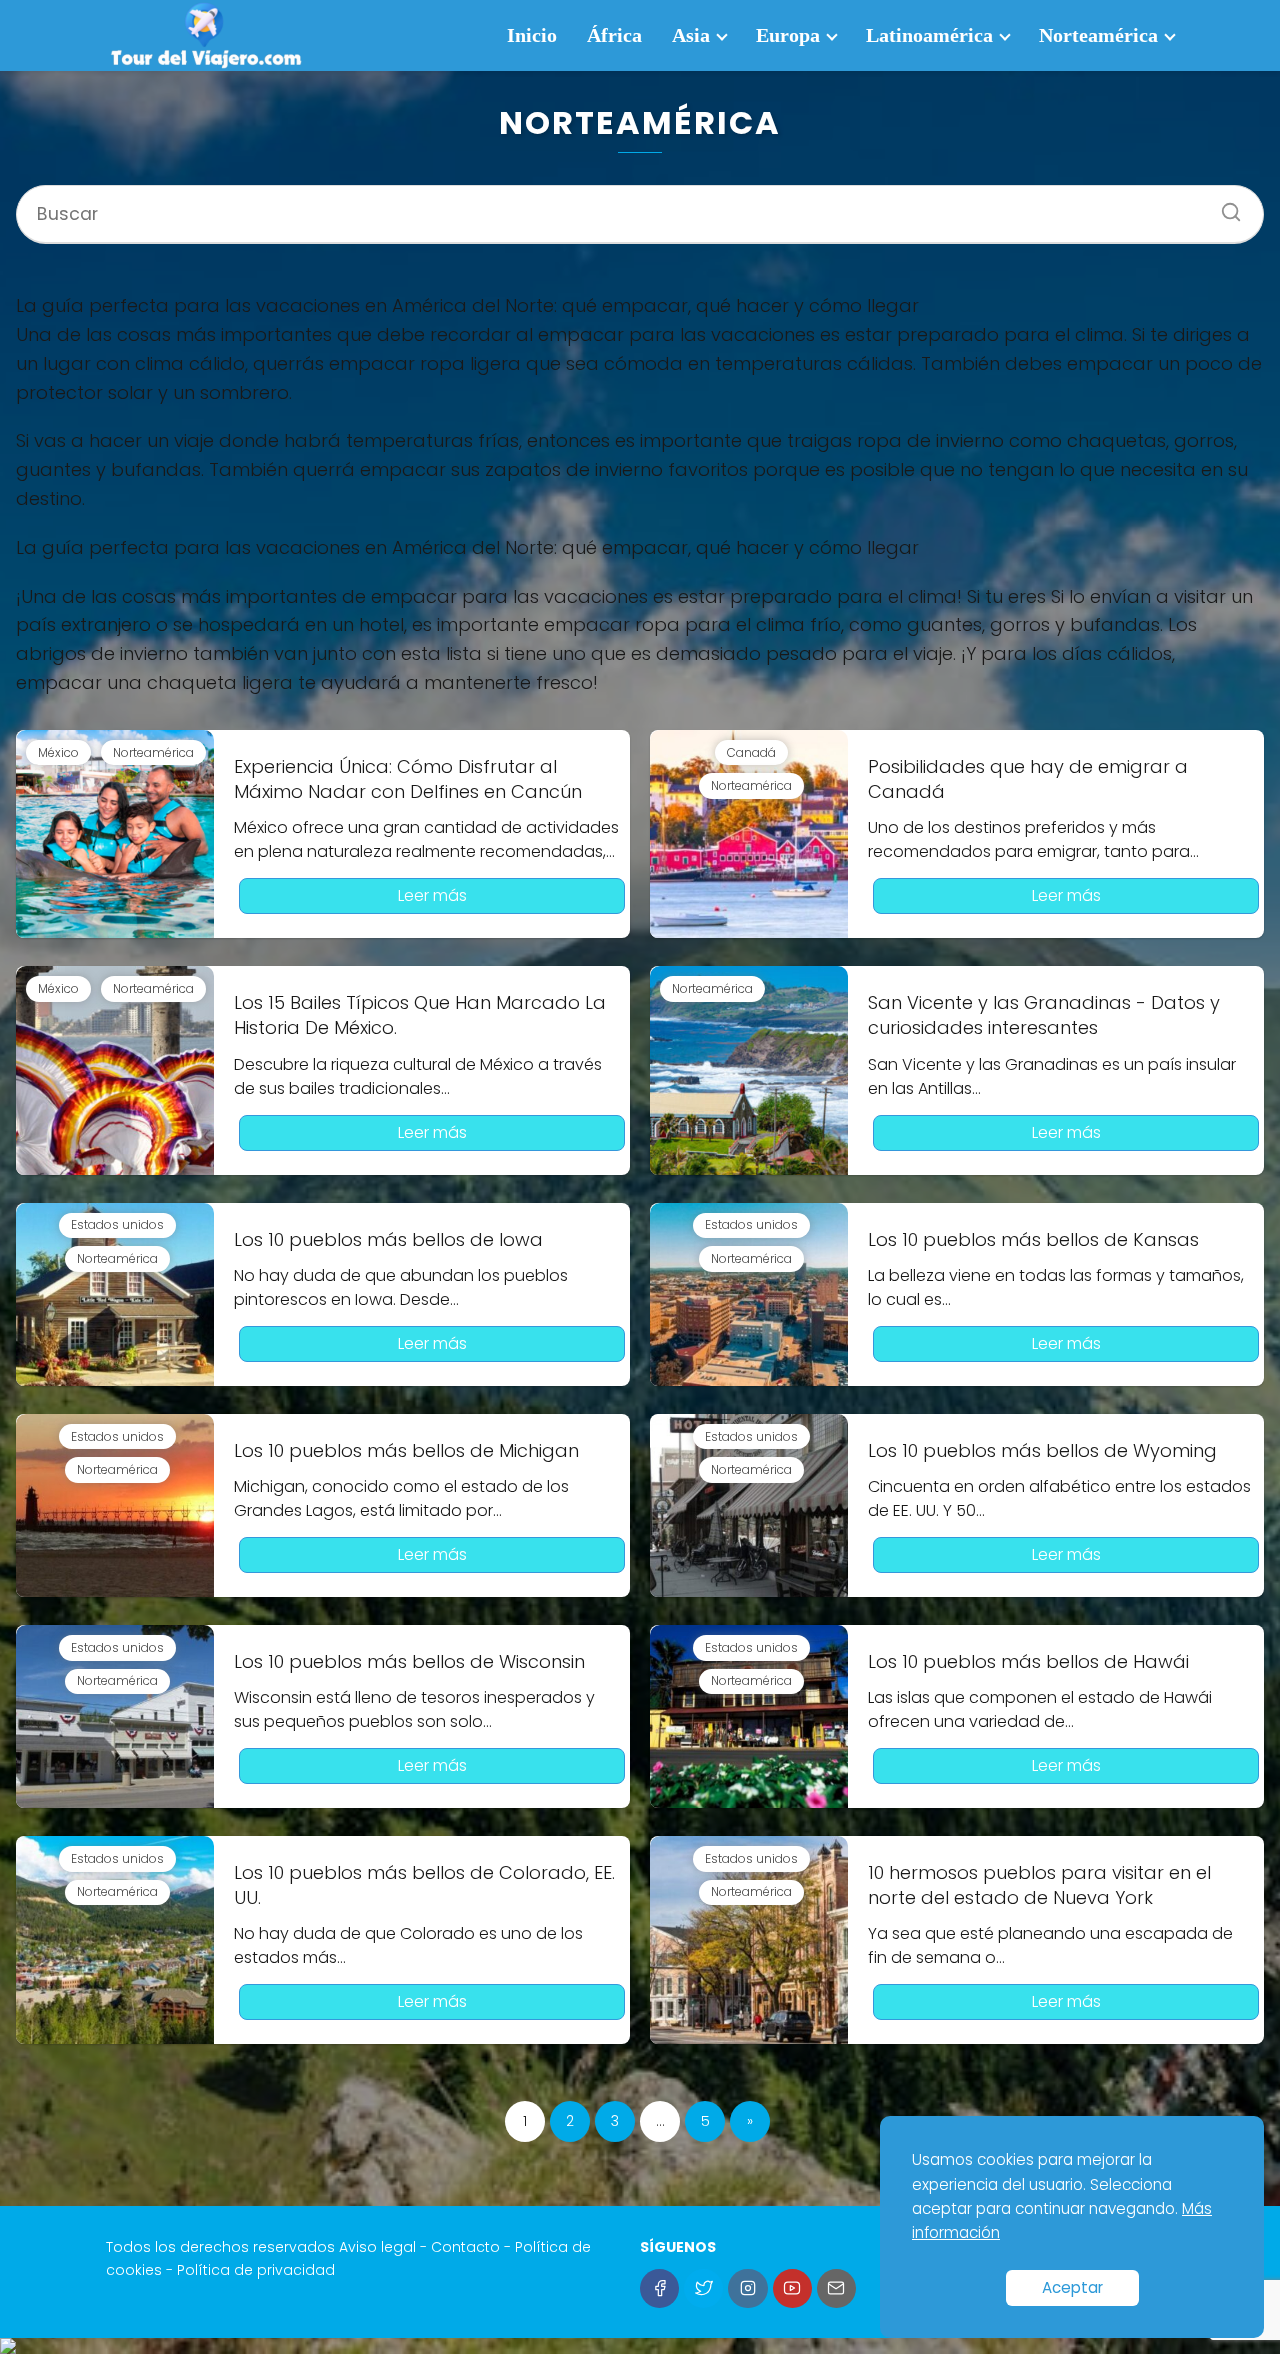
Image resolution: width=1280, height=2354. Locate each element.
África (614, 35)
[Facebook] (659, 2288)
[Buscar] (1224, 205)
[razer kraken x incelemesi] (640, 2346)
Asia (691, 35)
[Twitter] (703, 2288)
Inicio (532, 35)
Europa (788, 35)
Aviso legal (377, 2247)
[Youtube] (792, 2288)
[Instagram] (747, 2288)
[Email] (836, 2288)
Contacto (465, 2247)
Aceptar (1072, 2287)
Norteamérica (1098, 35)
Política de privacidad (256, 2270)
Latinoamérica (929, 35)
